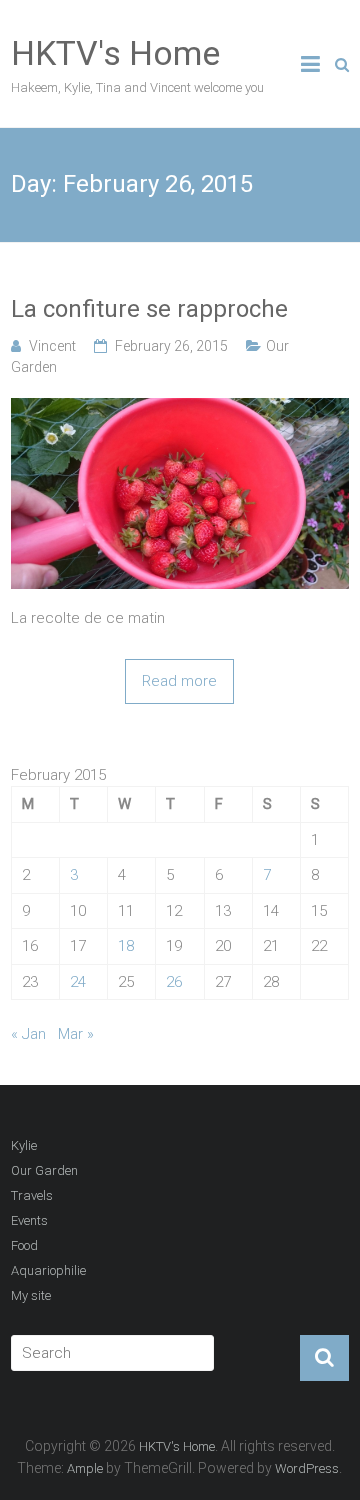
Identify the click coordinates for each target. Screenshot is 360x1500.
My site (31, 1295)
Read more (179, 681)
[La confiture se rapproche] (180, 409)
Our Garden (44, 1170)
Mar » (76, 1034)
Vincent (52, 346)
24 (78, 982)
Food (24, 1245)
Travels (32, 1195)
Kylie (24, 1145)
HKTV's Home (115, 53)
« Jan (28, 1034)
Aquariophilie (48, 1270)
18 (126, 946)
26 (174, 982)
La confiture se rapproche (149, 309)
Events (29, 1220)
